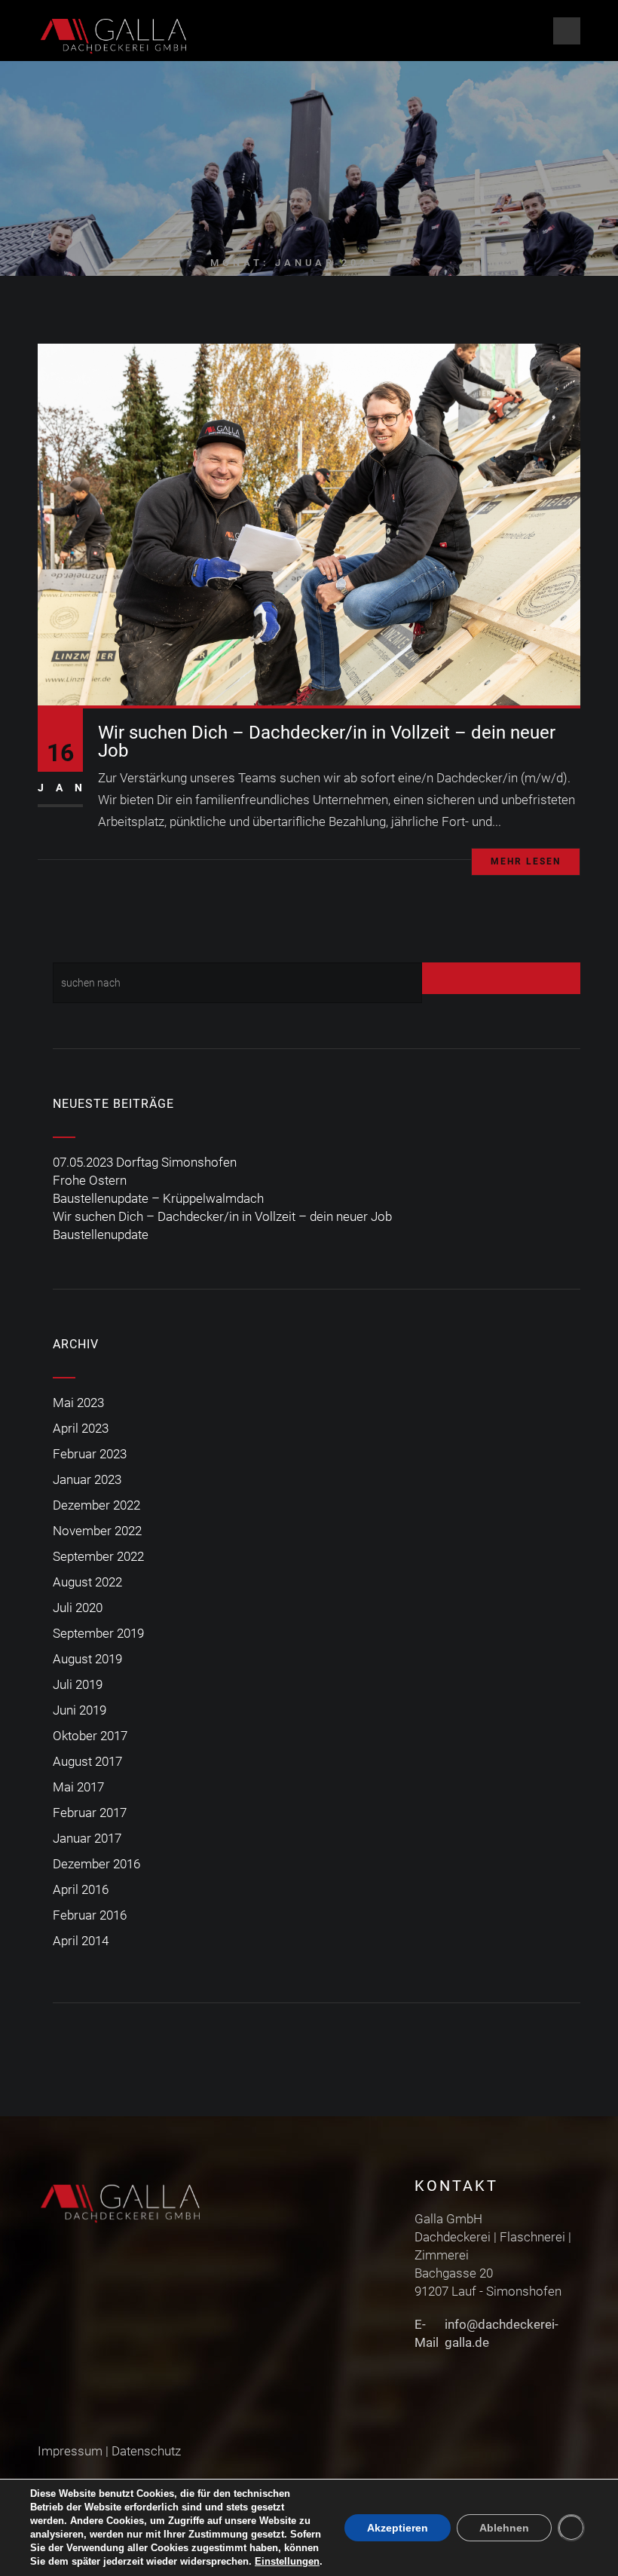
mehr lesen (526, 861)
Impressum (70, 2451)
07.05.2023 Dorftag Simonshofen (145, 1162)
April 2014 (81, 1941)
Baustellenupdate (101, 1234)
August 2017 (87, 1761)
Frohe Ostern (90, 1180)
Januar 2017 (87, 1838)
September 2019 (98, 1633)
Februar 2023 (90, 1454)
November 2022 (97, 1531)
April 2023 (81, 1428)
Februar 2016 (90, 1915)
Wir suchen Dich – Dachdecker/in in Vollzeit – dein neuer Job (327, 742)
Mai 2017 (78, 1787)
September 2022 (98, 1556)
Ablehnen (504, 2528)
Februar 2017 (90, 1813)
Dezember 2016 (96, 1864)
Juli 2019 (78, 1684)
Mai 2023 (78, 1403)
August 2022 (87, 1582)
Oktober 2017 (90, 1736)
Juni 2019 (80, 1710)
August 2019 (87, 1659)
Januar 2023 (87, 1479)
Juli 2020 (78, 1608)
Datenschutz (146, 2451)
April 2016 (81, 1889)
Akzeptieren (398, 2528)
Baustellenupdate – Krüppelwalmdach (158, 1198)
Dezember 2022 (96, 1505)
